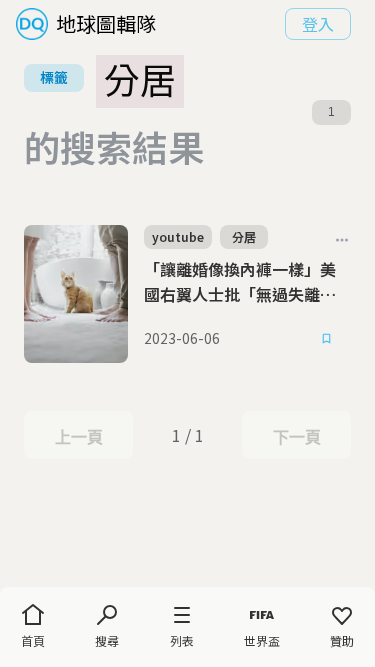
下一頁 (296, 437)
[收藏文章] (327, 339)
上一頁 (78, 437)
